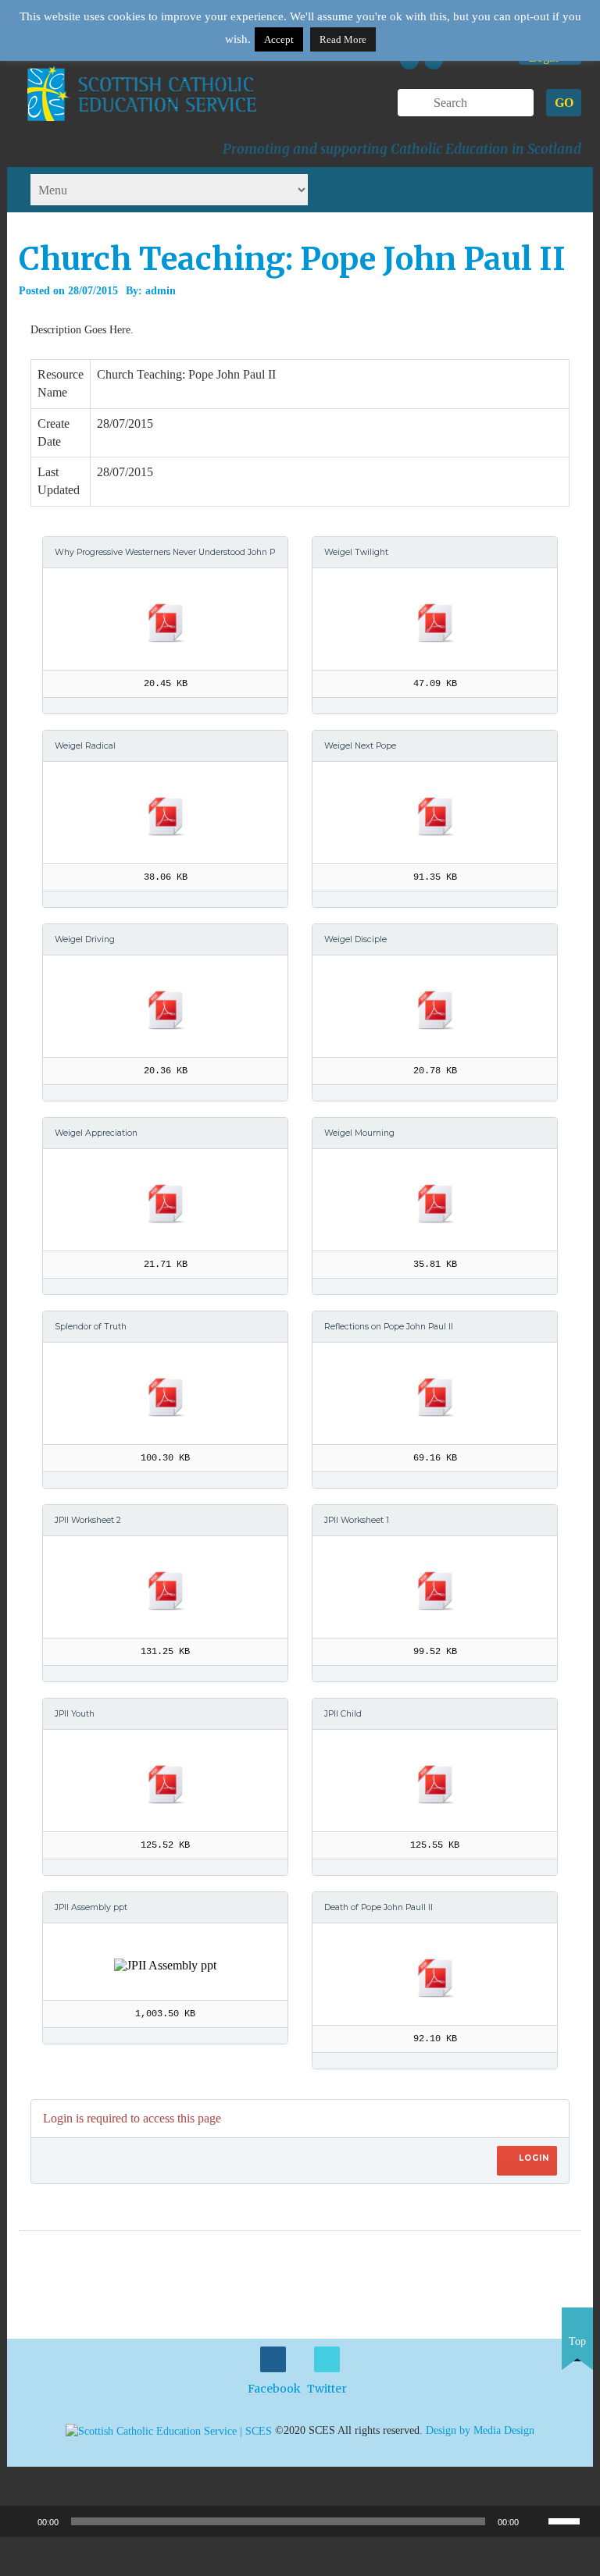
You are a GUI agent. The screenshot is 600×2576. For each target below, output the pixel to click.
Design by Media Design (480, 2430)
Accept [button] (279, 39)
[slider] (570, 2520)
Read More (343, 39)
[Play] (20, 2521)
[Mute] (536, 2521)
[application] (300, 2521)
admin (161, 291)
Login (534, 2158)
